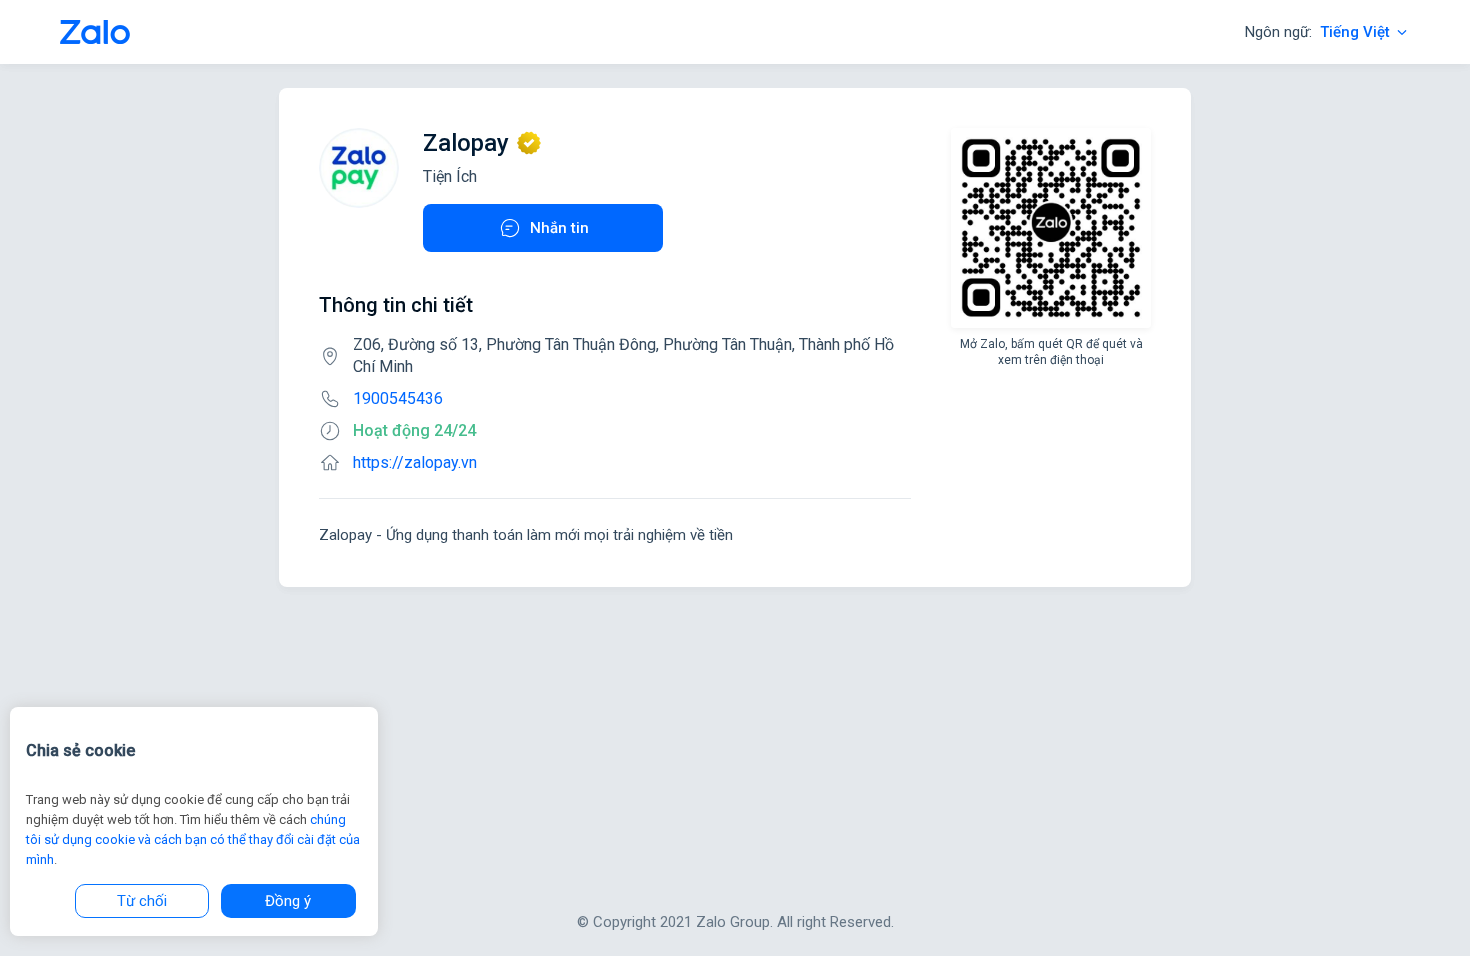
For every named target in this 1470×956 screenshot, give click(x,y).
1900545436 (398, 398)
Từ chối (142, 901)
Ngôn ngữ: (1317, 32)
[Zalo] (95, 32)
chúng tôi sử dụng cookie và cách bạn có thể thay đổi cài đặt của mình (193, 839)
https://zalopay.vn (415, 462)
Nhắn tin (559, 228)
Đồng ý (288, 901)
